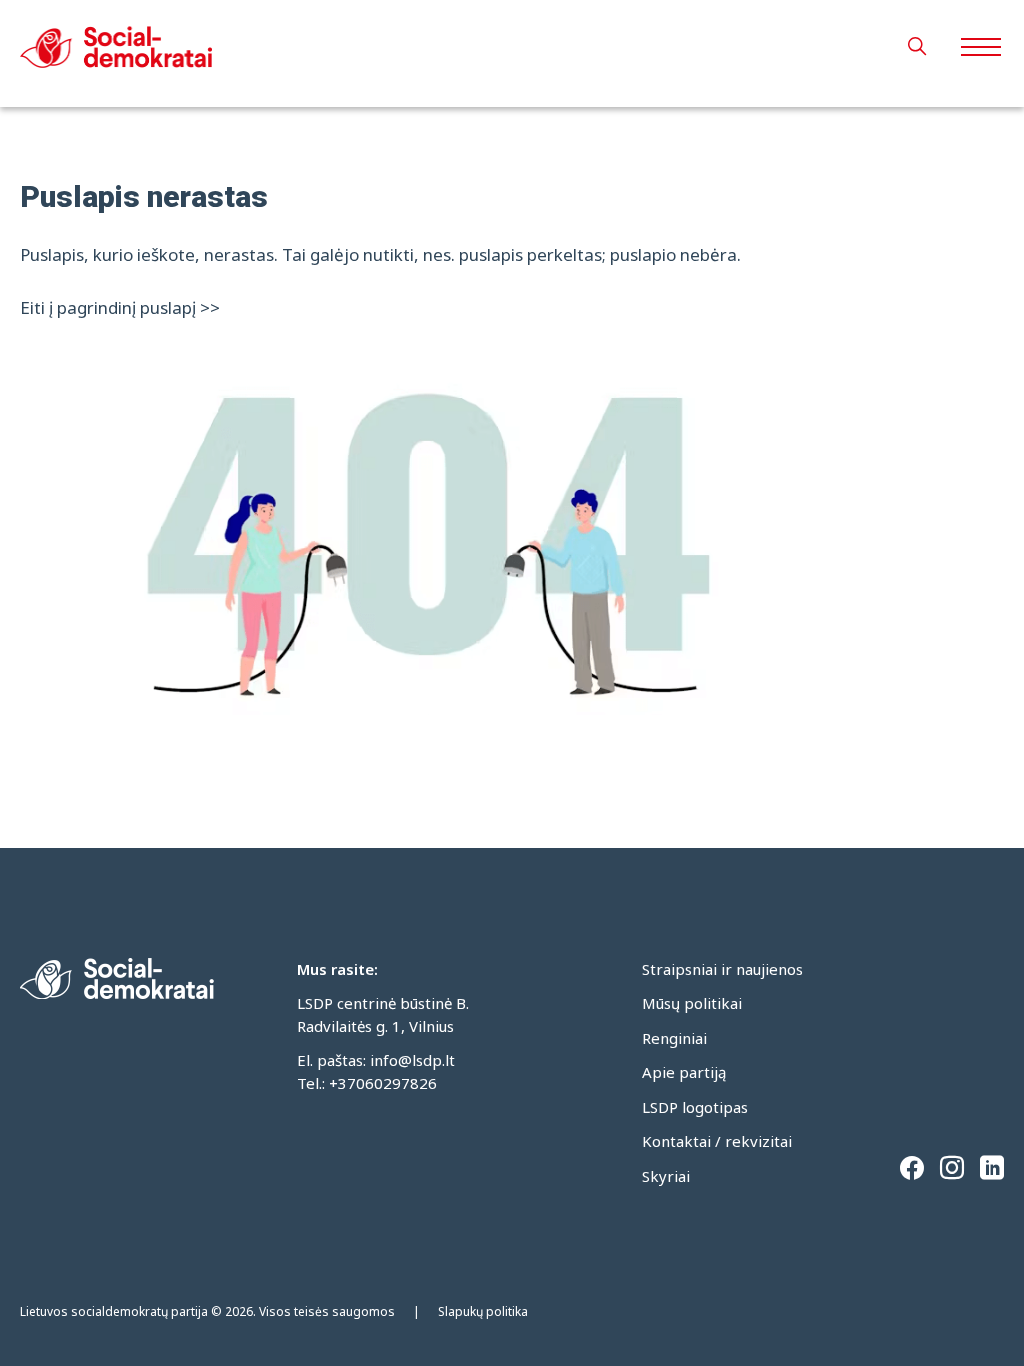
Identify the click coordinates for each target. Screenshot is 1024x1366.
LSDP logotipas (695, 1107)
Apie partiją (684, 1072)
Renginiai (674, 1038)
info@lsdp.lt (412, 1060)
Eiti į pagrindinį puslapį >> (120, 307)
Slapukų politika (483, 1311)
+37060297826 (383, 1083)
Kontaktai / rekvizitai (717, 1141)
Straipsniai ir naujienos (722, 969)
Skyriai (666, 1176)
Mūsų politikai (692, 1003)
